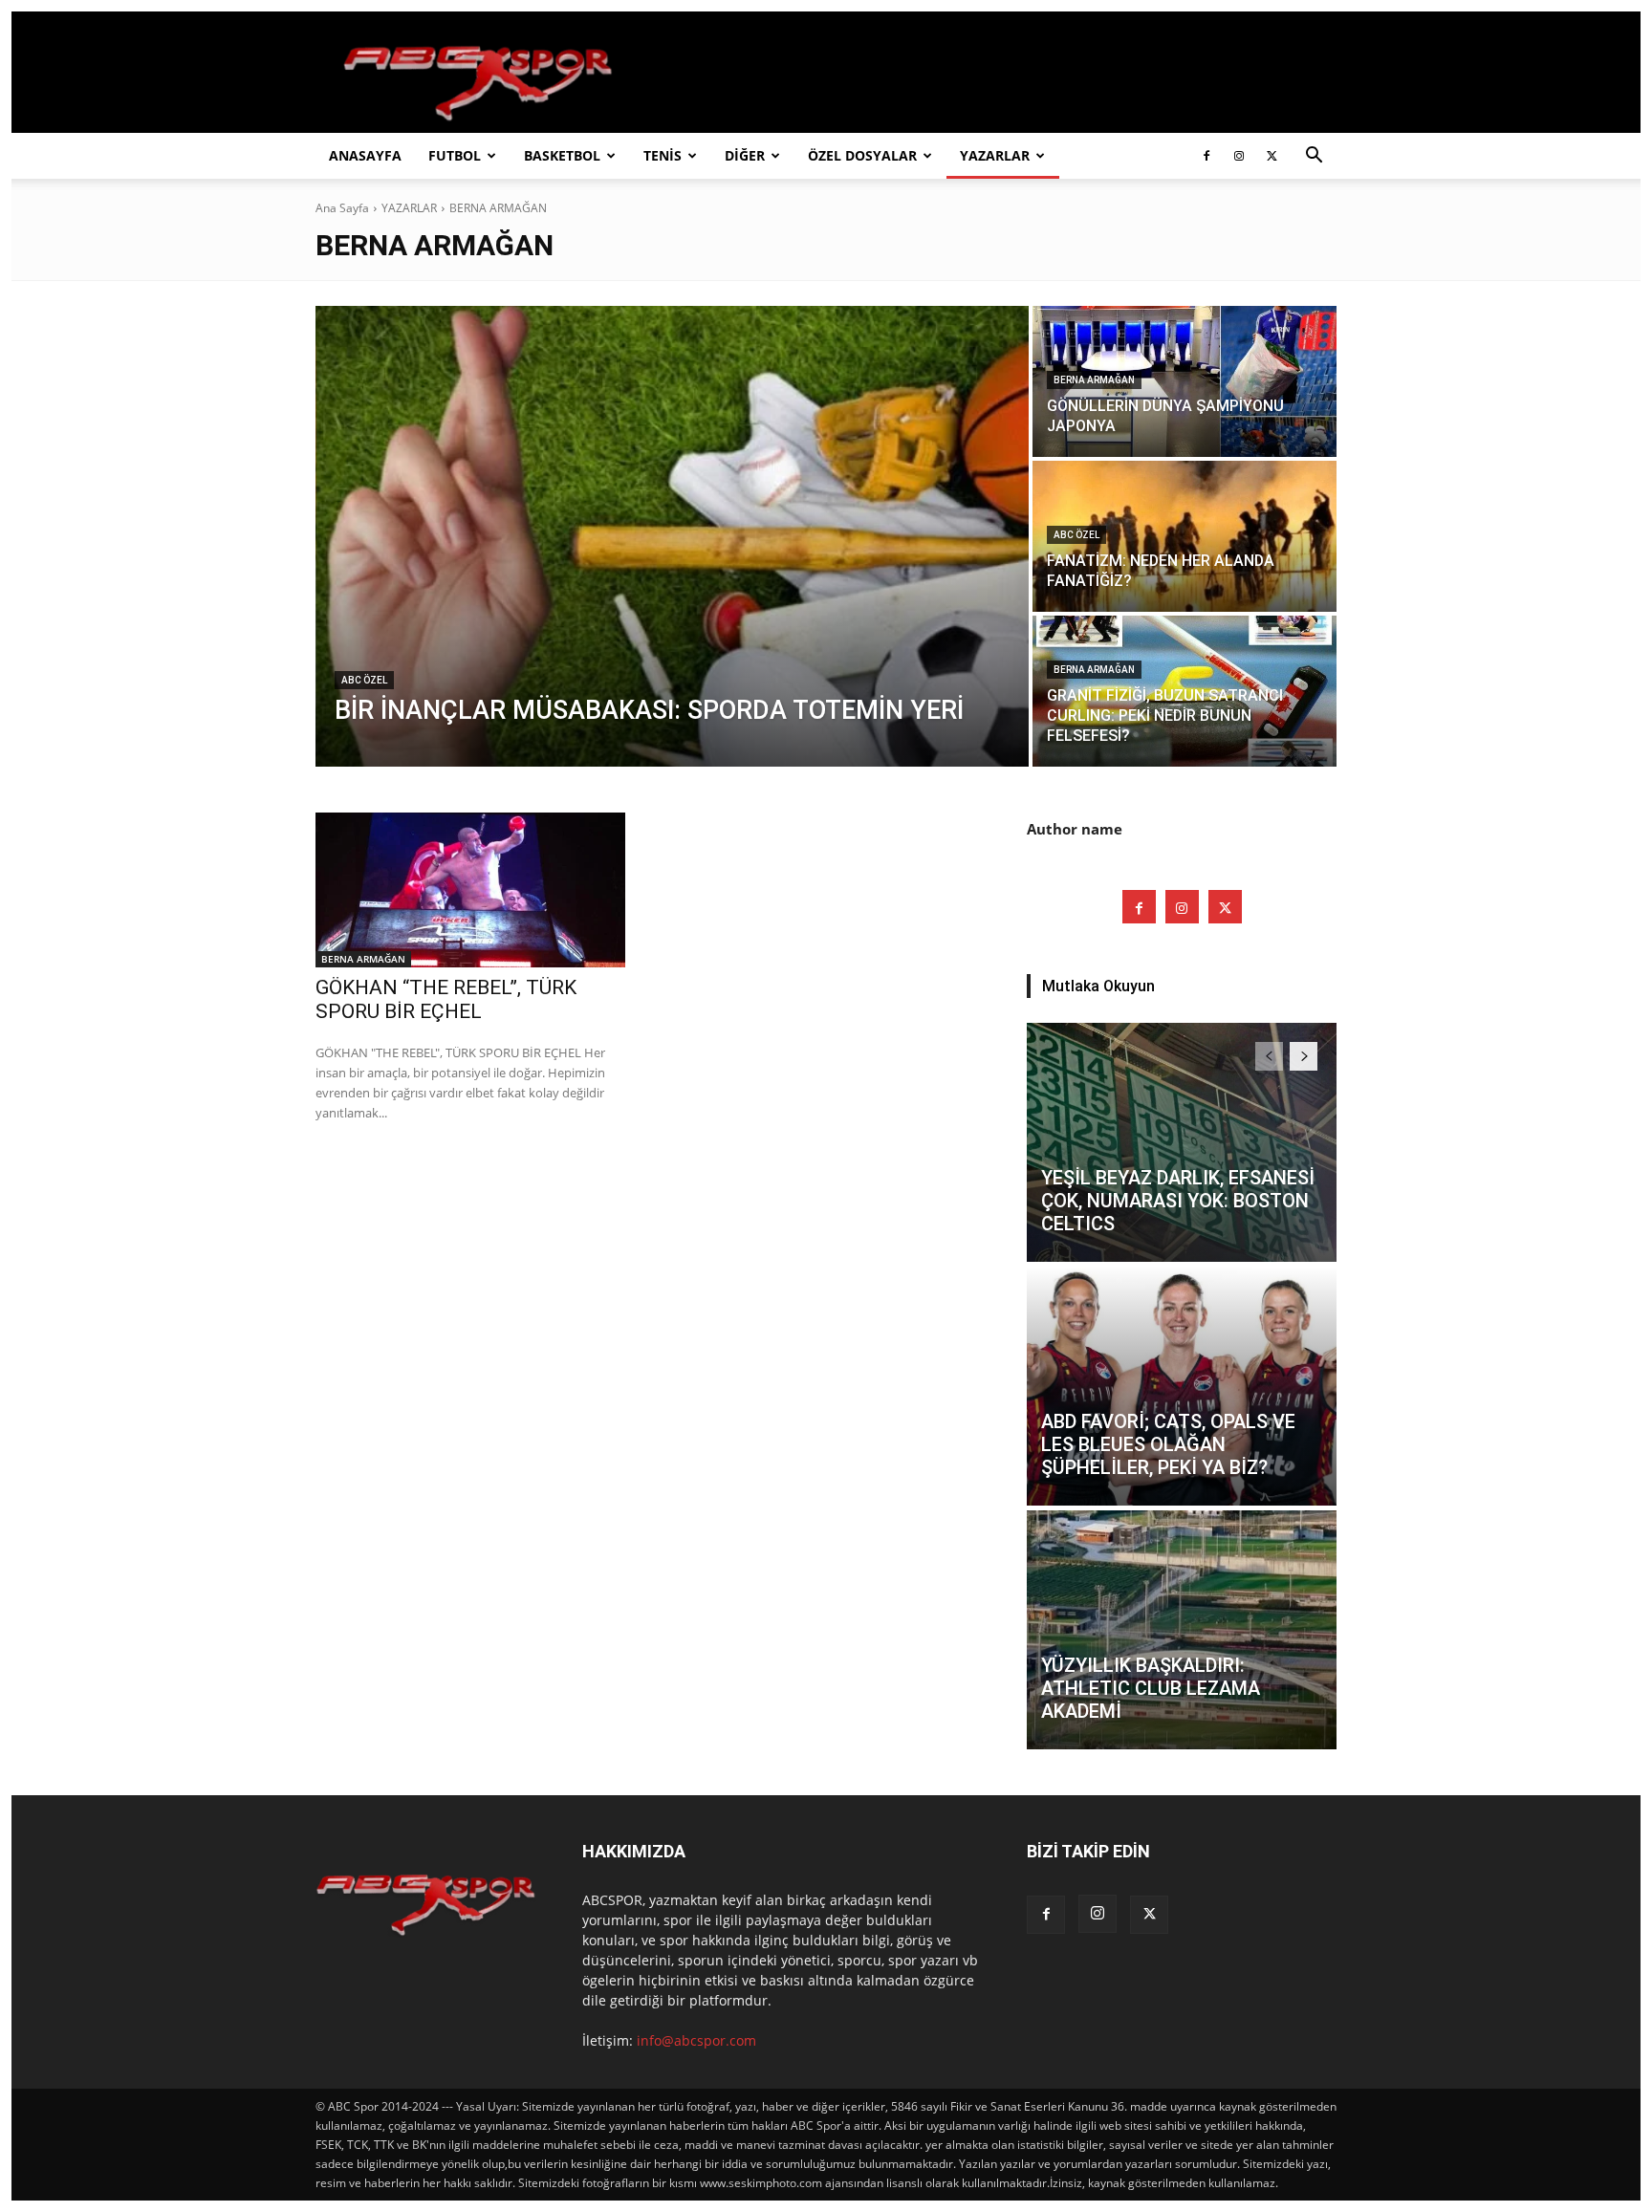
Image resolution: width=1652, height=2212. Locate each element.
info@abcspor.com (696, 2040)
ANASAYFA (365, 155)
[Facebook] (1206, 156)
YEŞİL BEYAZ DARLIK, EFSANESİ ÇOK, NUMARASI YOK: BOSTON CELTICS (1178, 1201)
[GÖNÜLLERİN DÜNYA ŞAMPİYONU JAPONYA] (1185, 381)
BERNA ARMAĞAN (1094, 380)
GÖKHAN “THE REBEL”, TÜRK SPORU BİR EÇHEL (446, 999)
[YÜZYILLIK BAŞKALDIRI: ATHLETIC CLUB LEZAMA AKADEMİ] (1182, 1630)
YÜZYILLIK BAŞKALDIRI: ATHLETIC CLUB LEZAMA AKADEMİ (1151, 1688)
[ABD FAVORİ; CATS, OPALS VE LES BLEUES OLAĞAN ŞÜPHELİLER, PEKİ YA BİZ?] (1182, 1386)
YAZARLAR (995, 155)
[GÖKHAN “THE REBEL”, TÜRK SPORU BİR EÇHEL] (470, 890)
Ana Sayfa (342, 208)
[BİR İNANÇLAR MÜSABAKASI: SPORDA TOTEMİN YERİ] (672, 536)
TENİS (663, 155)
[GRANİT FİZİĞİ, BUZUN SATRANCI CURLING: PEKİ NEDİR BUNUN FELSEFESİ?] (1185, 691)
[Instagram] (1239, 156)
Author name (1075, 829)
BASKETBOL (562, 155)
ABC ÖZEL (364, 680)
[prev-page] (1269, 1056)
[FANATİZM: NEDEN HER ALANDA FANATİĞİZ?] (1185, 536)
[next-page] (1304, 1056)
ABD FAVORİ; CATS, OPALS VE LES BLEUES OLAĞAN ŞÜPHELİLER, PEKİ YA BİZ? (1168, 1444)
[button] (1314, 157)
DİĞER (745, 155)
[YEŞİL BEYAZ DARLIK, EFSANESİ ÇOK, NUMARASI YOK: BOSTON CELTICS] (1182, 1142)
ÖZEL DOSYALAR (862, 155)
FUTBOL (455, 155)
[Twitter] (1272, 156)
